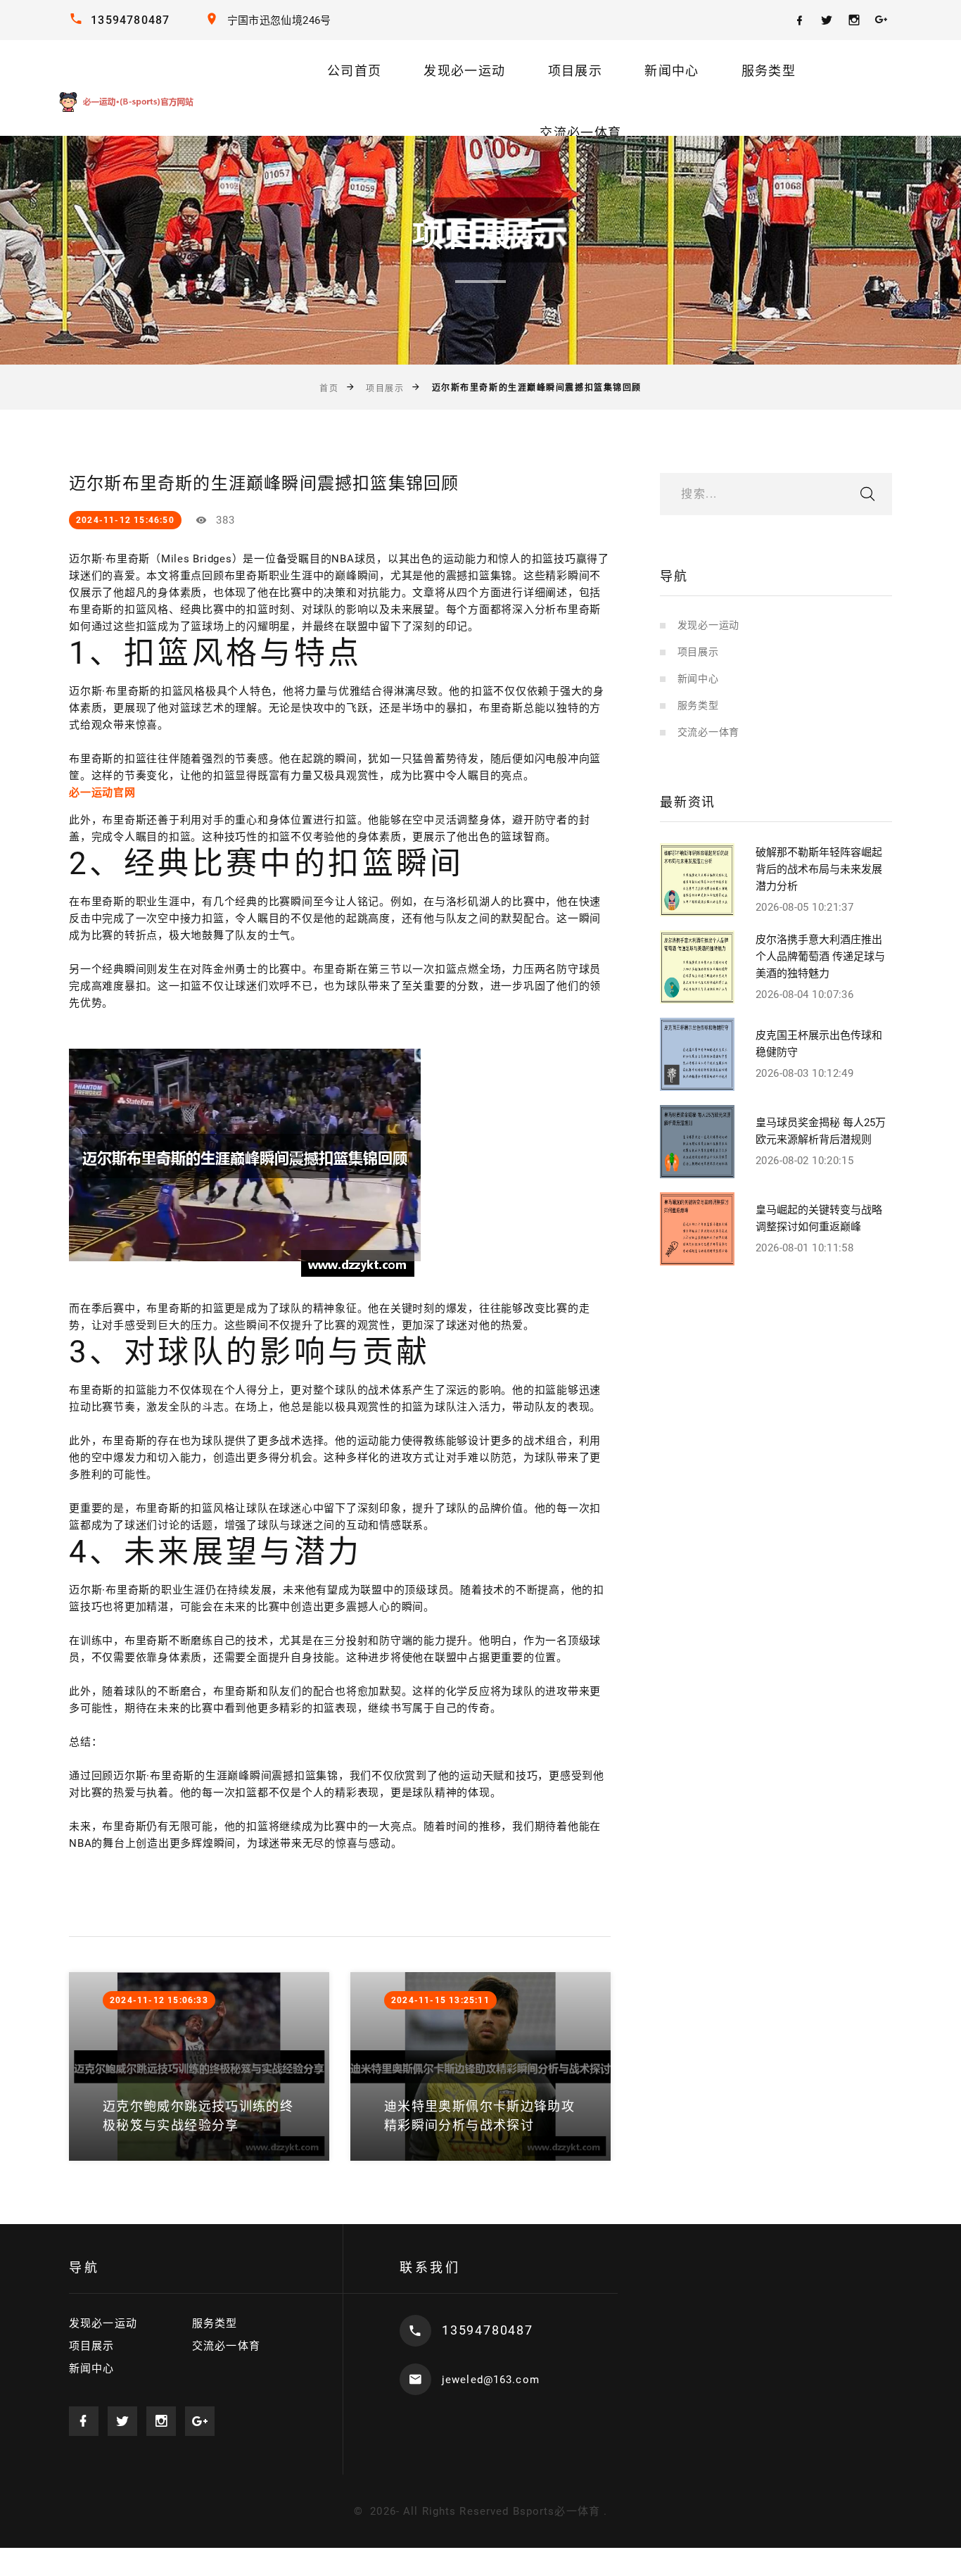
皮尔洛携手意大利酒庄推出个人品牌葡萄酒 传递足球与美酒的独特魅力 (820, 956)
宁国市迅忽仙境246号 (279, 20)
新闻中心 (672, 71)
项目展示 (575, 71)
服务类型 (769, 71)
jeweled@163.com (491, 2380)
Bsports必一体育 (556, 2511)
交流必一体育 (580, 133)
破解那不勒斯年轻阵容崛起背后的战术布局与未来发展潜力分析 (819, 869)
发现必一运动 (464, 71)
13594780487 (130, 20)
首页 (329, 389)
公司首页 (354, 71)
